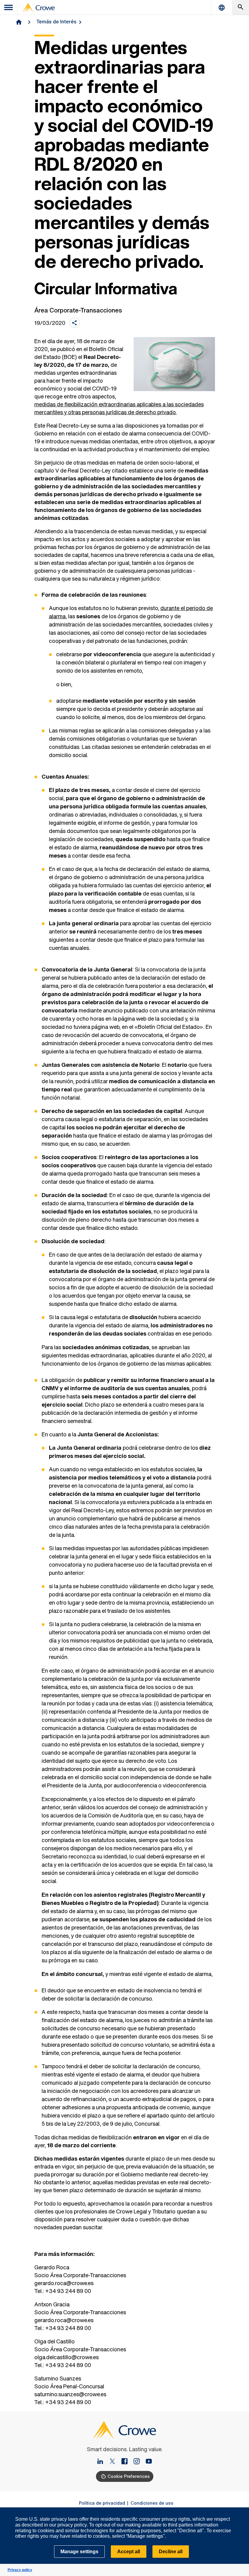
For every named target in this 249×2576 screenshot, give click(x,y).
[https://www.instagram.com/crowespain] (139, 2462)
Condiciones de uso (152, 2503)
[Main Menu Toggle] (9, 7)
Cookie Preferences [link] (129, 2476)
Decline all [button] (171, 2552)
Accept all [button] (129, 2552)
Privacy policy (20, 2570)
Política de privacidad (102, 2503)
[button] (241, 2511)
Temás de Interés (56, 22)
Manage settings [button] (79, 2552)
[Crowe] (39, 8)
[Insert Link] (103, 2462)
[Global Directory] (222, 7)
